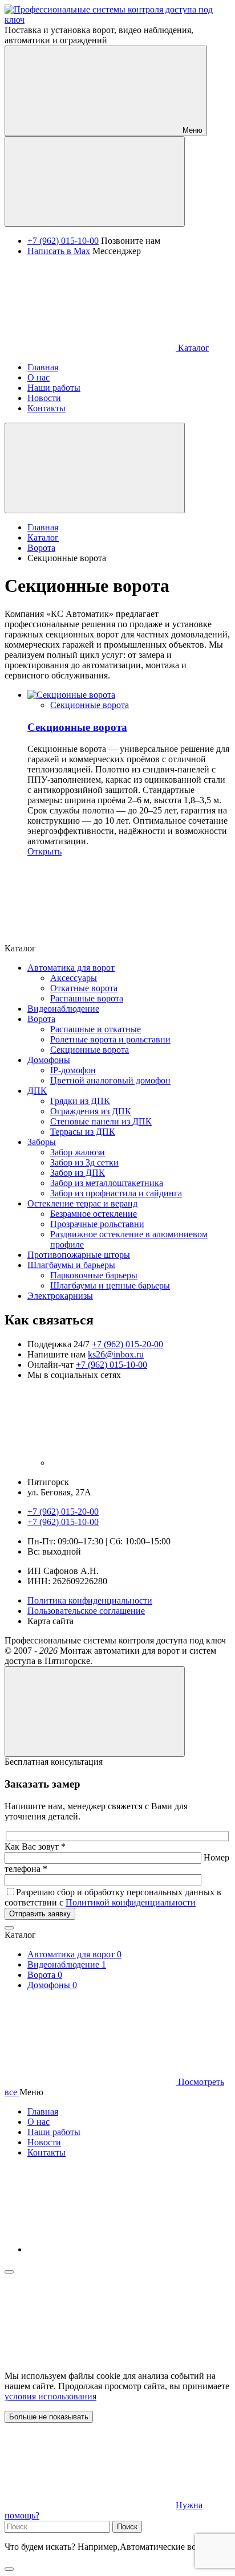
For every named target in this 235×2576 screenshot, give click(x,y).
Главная (43, 2111)
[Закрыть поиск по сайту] (9, 2569)
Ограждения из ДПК (91, 1111)
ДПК (37, 1091)
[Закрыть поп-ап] (9, 1928)
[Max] (136, 1463)
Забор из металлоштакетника (107, 1183)
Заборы (42, 1142)
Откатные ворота (84, 988)
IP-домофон (73, 1070)
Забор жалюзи (78, 1152)
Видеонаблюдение (63, 1009)
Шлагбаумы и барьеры (71, 1265)
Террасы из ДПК (83, 1132)
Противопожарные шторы (79, 1255)
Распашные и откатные (96, 1029)
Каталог (193, 348)
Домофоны (49, 1060)
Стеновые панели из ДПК (101, 1121)
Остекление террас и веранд (82, 1203)
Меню (191, 130)
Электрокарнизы (60, 1296)
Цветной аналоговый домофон (110, 1080)
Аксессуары (74, 978)
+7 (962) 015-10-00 (63, 241)
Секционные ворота (90, 705)
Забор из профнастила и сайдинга (116, 1193)
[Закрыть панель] (9, 2272)
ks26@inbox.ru (116, 1354)
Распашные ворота (87, 998)
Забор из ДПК (78, 1173)
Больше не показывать (49, 2417)
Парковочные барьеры (94, 1275)
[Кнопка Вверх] (95, 1712)
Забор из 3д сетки (84, 1162)
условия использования (50, 2396)
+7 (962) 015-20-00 (127, 1344)
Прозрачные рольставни (97, 1224)
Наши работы (54, 2132)
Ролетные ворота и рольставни (110, 1039)
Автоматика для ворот (71, 968)
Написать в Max (59, 251)
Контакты (46, 2152)
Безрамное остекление (94, 1214)
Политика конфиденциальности (90, 1600)
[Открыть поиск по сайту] (95, 181)
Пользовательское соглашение (86, 1611)
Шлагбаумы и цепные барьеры (110, 1285)
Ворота (41, 1019)
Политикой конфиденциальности (131, 1902)
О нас (39, 2122)
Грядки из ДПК (80, 1101)
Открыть (44, 851)
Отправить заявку (40, 1914)
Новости (44, 2142)
